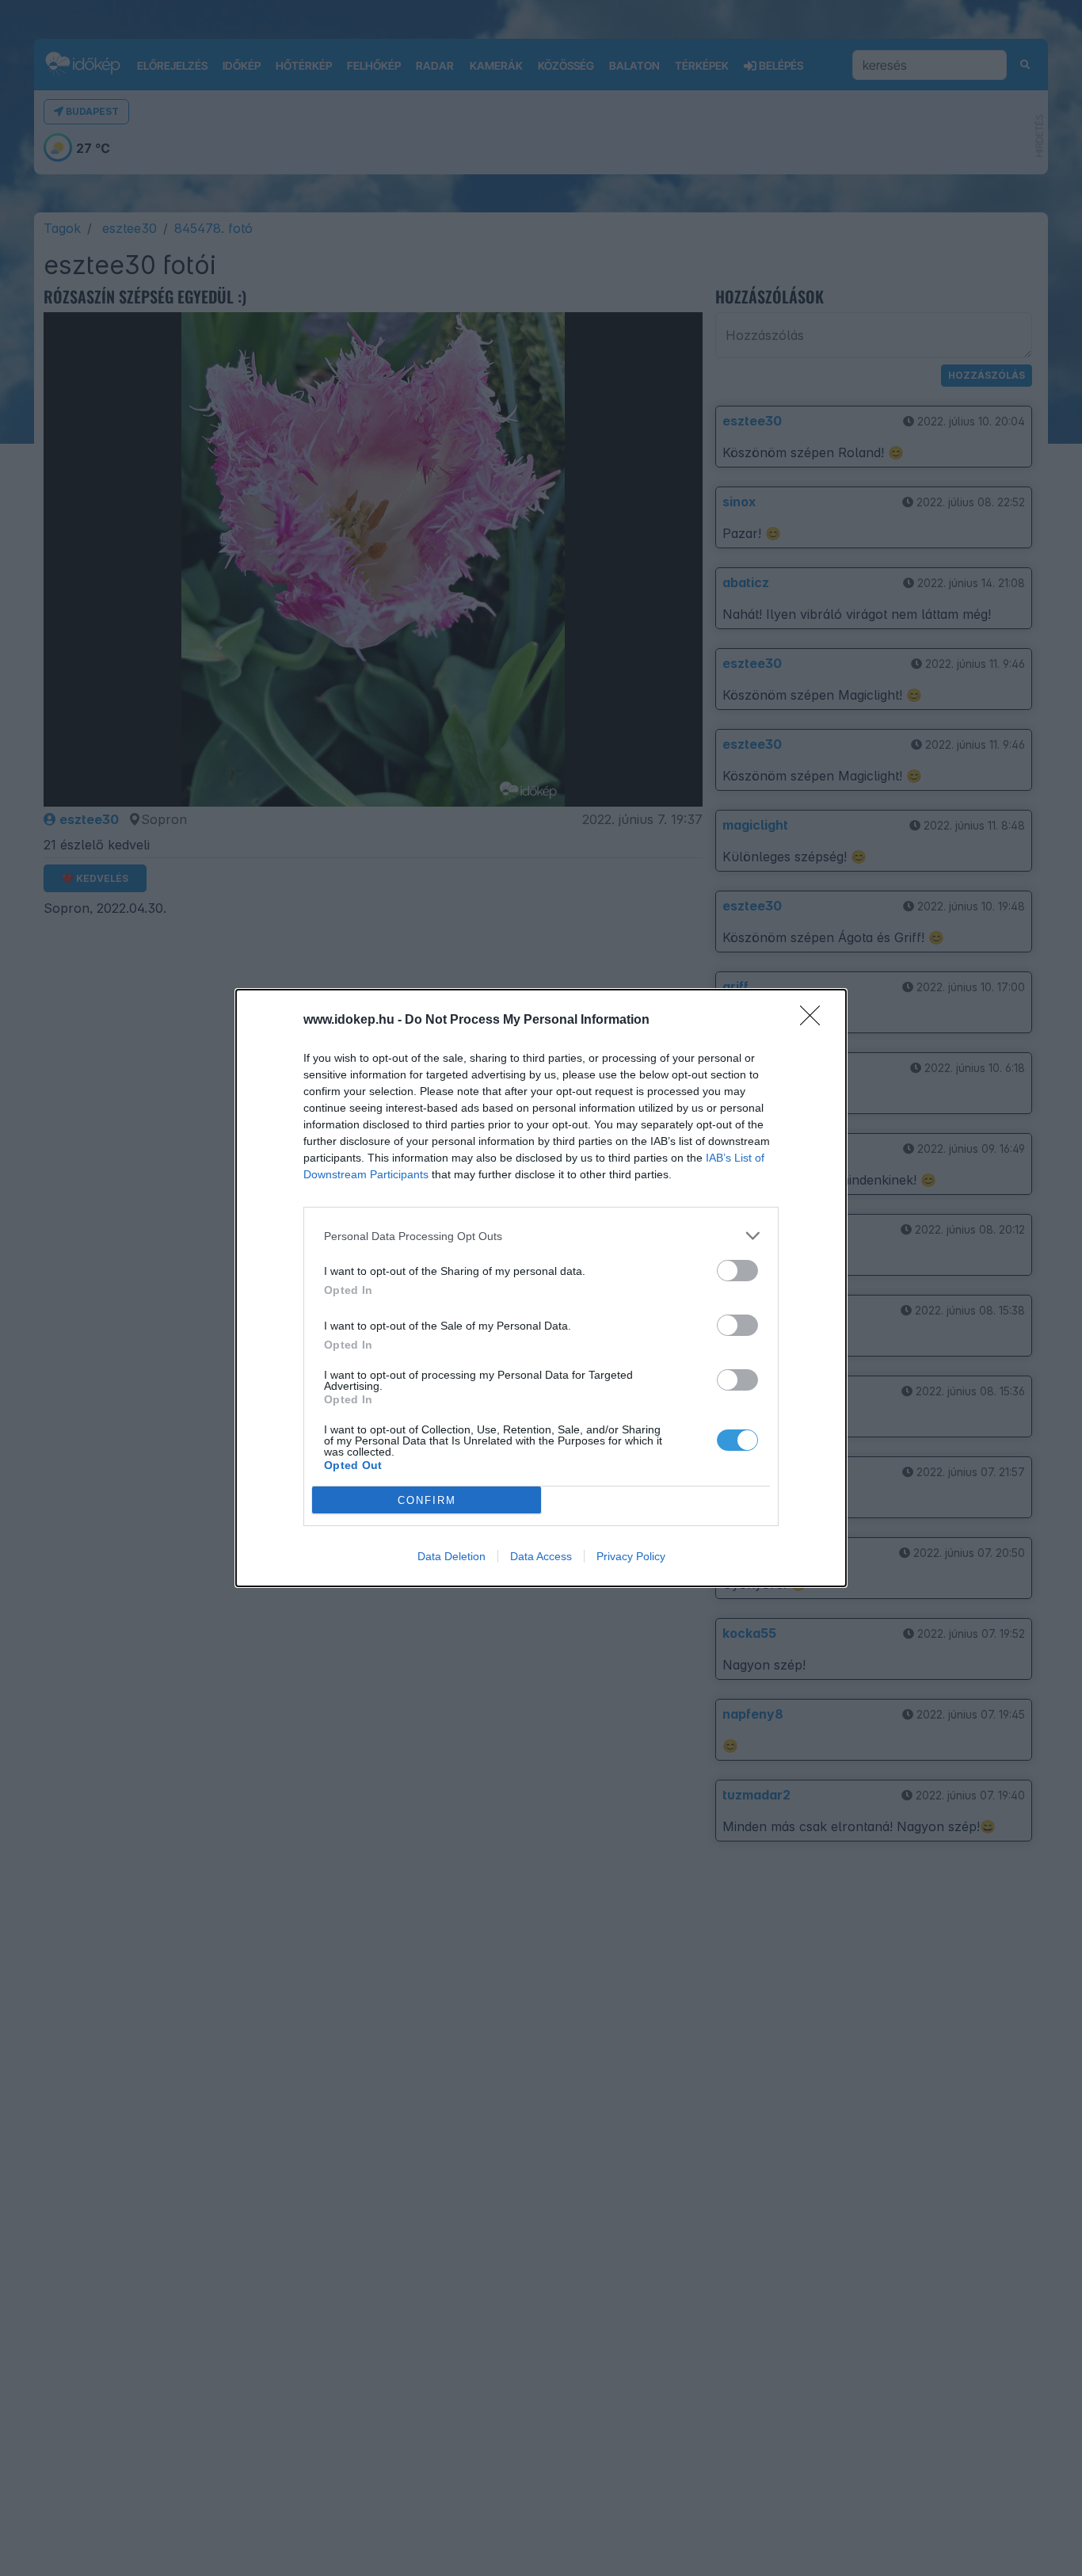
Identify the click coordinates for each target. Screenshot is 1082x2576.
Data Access (541, 1556)
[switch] (737, 1271)
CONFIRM (427, 1500)
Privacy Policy (631, 1556)
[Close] (815, 1021)
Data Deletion (451, 1556)
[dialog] (541, 1288)
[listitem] (541, 1236)
